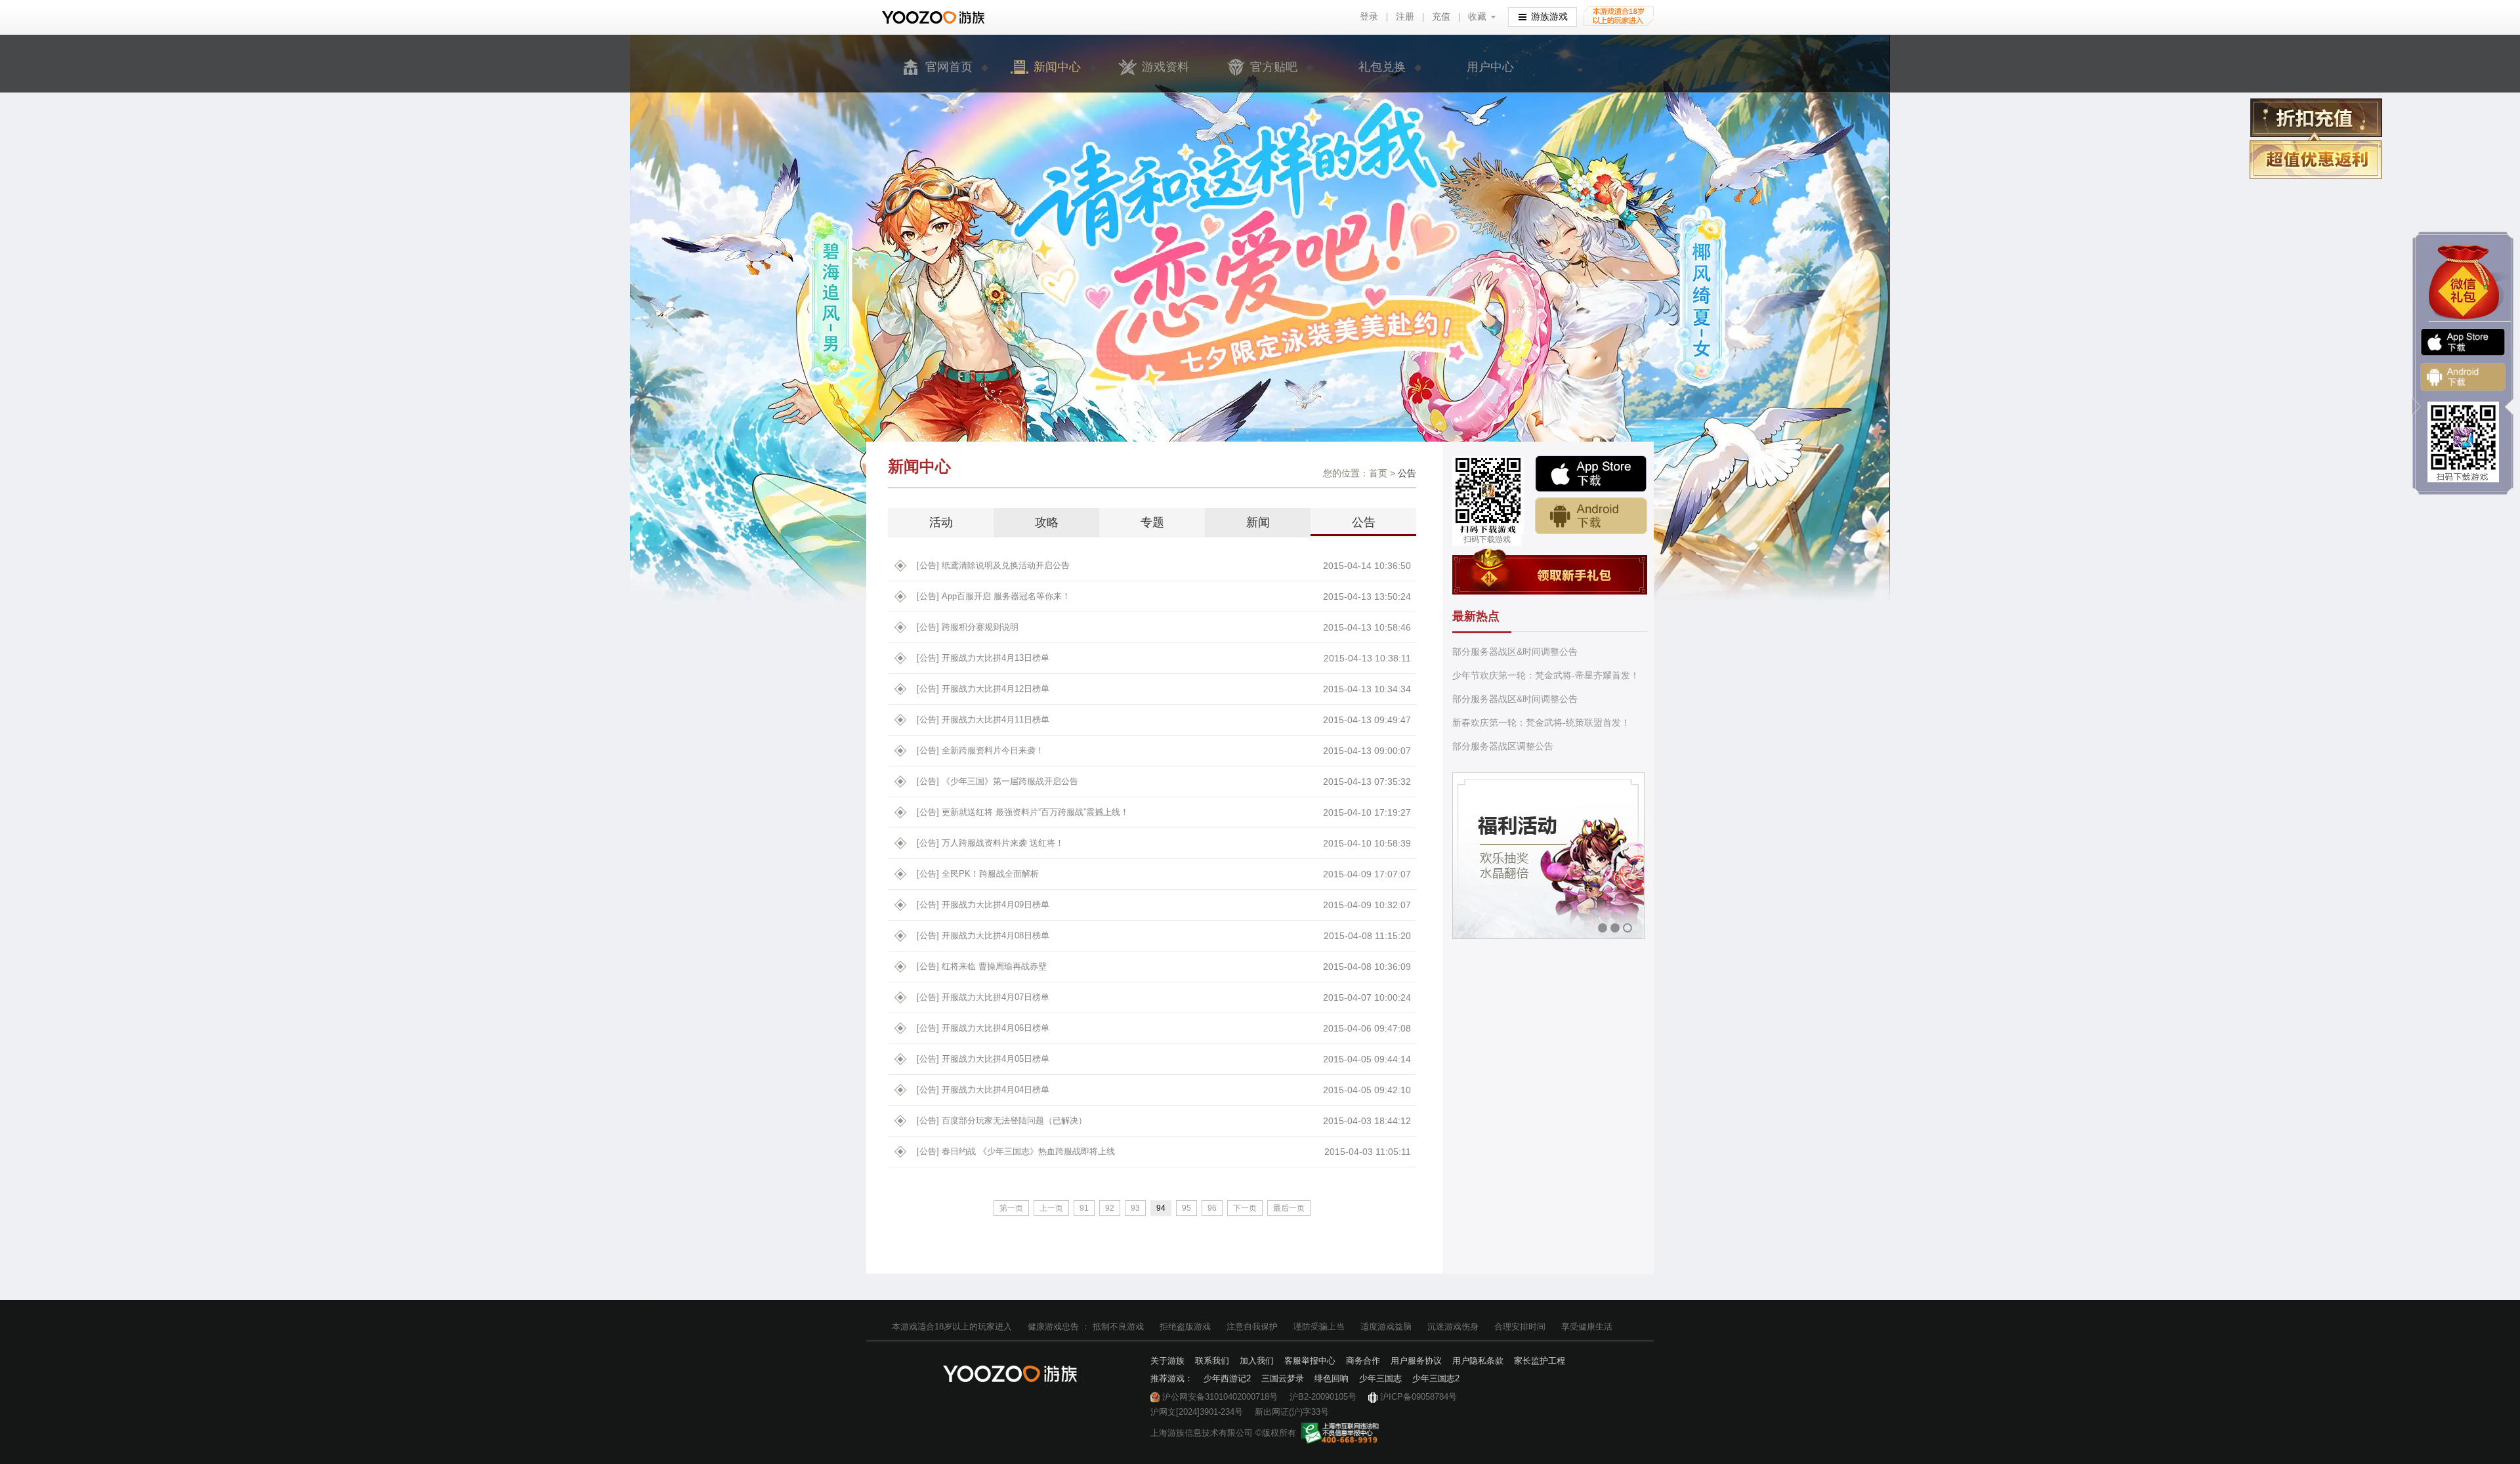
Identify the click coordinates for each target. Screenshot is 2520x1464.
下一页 (1245, 1208)
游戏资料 (1165, 67)
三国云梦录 (1283, 1378)
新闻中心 (1057, 67)
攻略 (1047, 522)
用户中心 (1490, 67)
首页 (1378, 473)
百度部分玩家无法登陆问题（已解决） (1002, 1120)
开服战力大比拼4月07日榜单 (983, 997)
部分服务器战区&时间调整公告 (1515, 652)
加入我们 (1257, 1361)
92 (1110, 1208)
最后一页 (1289, 1208)
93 (1135, 1208)
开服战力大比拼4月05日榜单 (983, 1059)
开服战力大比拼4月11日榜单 (983, 720)
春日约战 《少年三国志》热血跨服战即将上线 (1016, 1151)
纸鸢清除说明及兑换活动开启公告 (993, 565)
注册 (1405, 17)
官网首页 (949, 67)
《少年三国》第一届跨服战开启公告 (997, 781)
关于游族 (1167, 1361)
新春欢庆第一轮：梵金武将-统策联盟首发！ (1541, 722)
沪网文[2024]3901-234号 (1197, 1412)
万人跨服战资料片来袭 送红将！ (990, 843)
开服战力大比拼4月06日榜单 (983, 1028)
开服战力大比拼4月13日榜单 (983, 658)
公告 (1364, 522)
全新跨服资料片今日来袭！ (980, 750)
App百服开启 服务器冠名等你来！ (994, 596)
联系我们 (1212, 1361)
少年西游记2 (1227, 1378)
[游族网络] (935, 17)
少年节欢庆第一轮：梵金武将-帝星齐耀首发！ (1546, 675)
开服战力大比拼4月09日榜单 (983, 905)
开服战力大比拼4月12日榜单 (983, 689)
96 (1212, 1208)
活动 (941, 522)
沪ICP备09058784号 (1418, 1397)
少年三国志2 (1436, 1378)
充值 (1441, 17)
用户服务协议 (1416, 1361)
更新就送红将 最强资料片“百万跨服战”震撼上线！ (1023, 812)
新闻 (1258, 522)
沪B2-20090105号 (1323, 1397)
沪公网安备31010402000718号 (1220, 1397)
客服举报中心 (1310, 1361)
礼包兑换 (1382, 67)
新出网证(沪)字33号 (1292, 1412)
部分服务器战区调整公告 (1503, 746)
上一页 (1051, 1208)
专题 (1152, 522)
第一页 (1011, 1208)
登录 (1369, 17)
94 (1161, 1208)
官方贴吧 (1274, 67)
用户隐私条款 (1478, 1361)
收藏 (1477, 17)
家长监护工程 (1540, 1361)
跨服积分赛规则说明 (968, 627)
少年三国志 (1380, 1378)
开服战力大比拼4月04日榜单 (983, 1090)
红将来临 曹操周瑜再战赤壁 (982, 966)
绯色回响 (1332, 1378)
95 (1186, 1208)
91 (1084, 1208)
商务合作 (1363, 1361)
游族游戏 (1549, 17)
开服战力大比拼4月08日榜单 (983, 935)
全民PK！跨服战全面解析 (978, 874)
